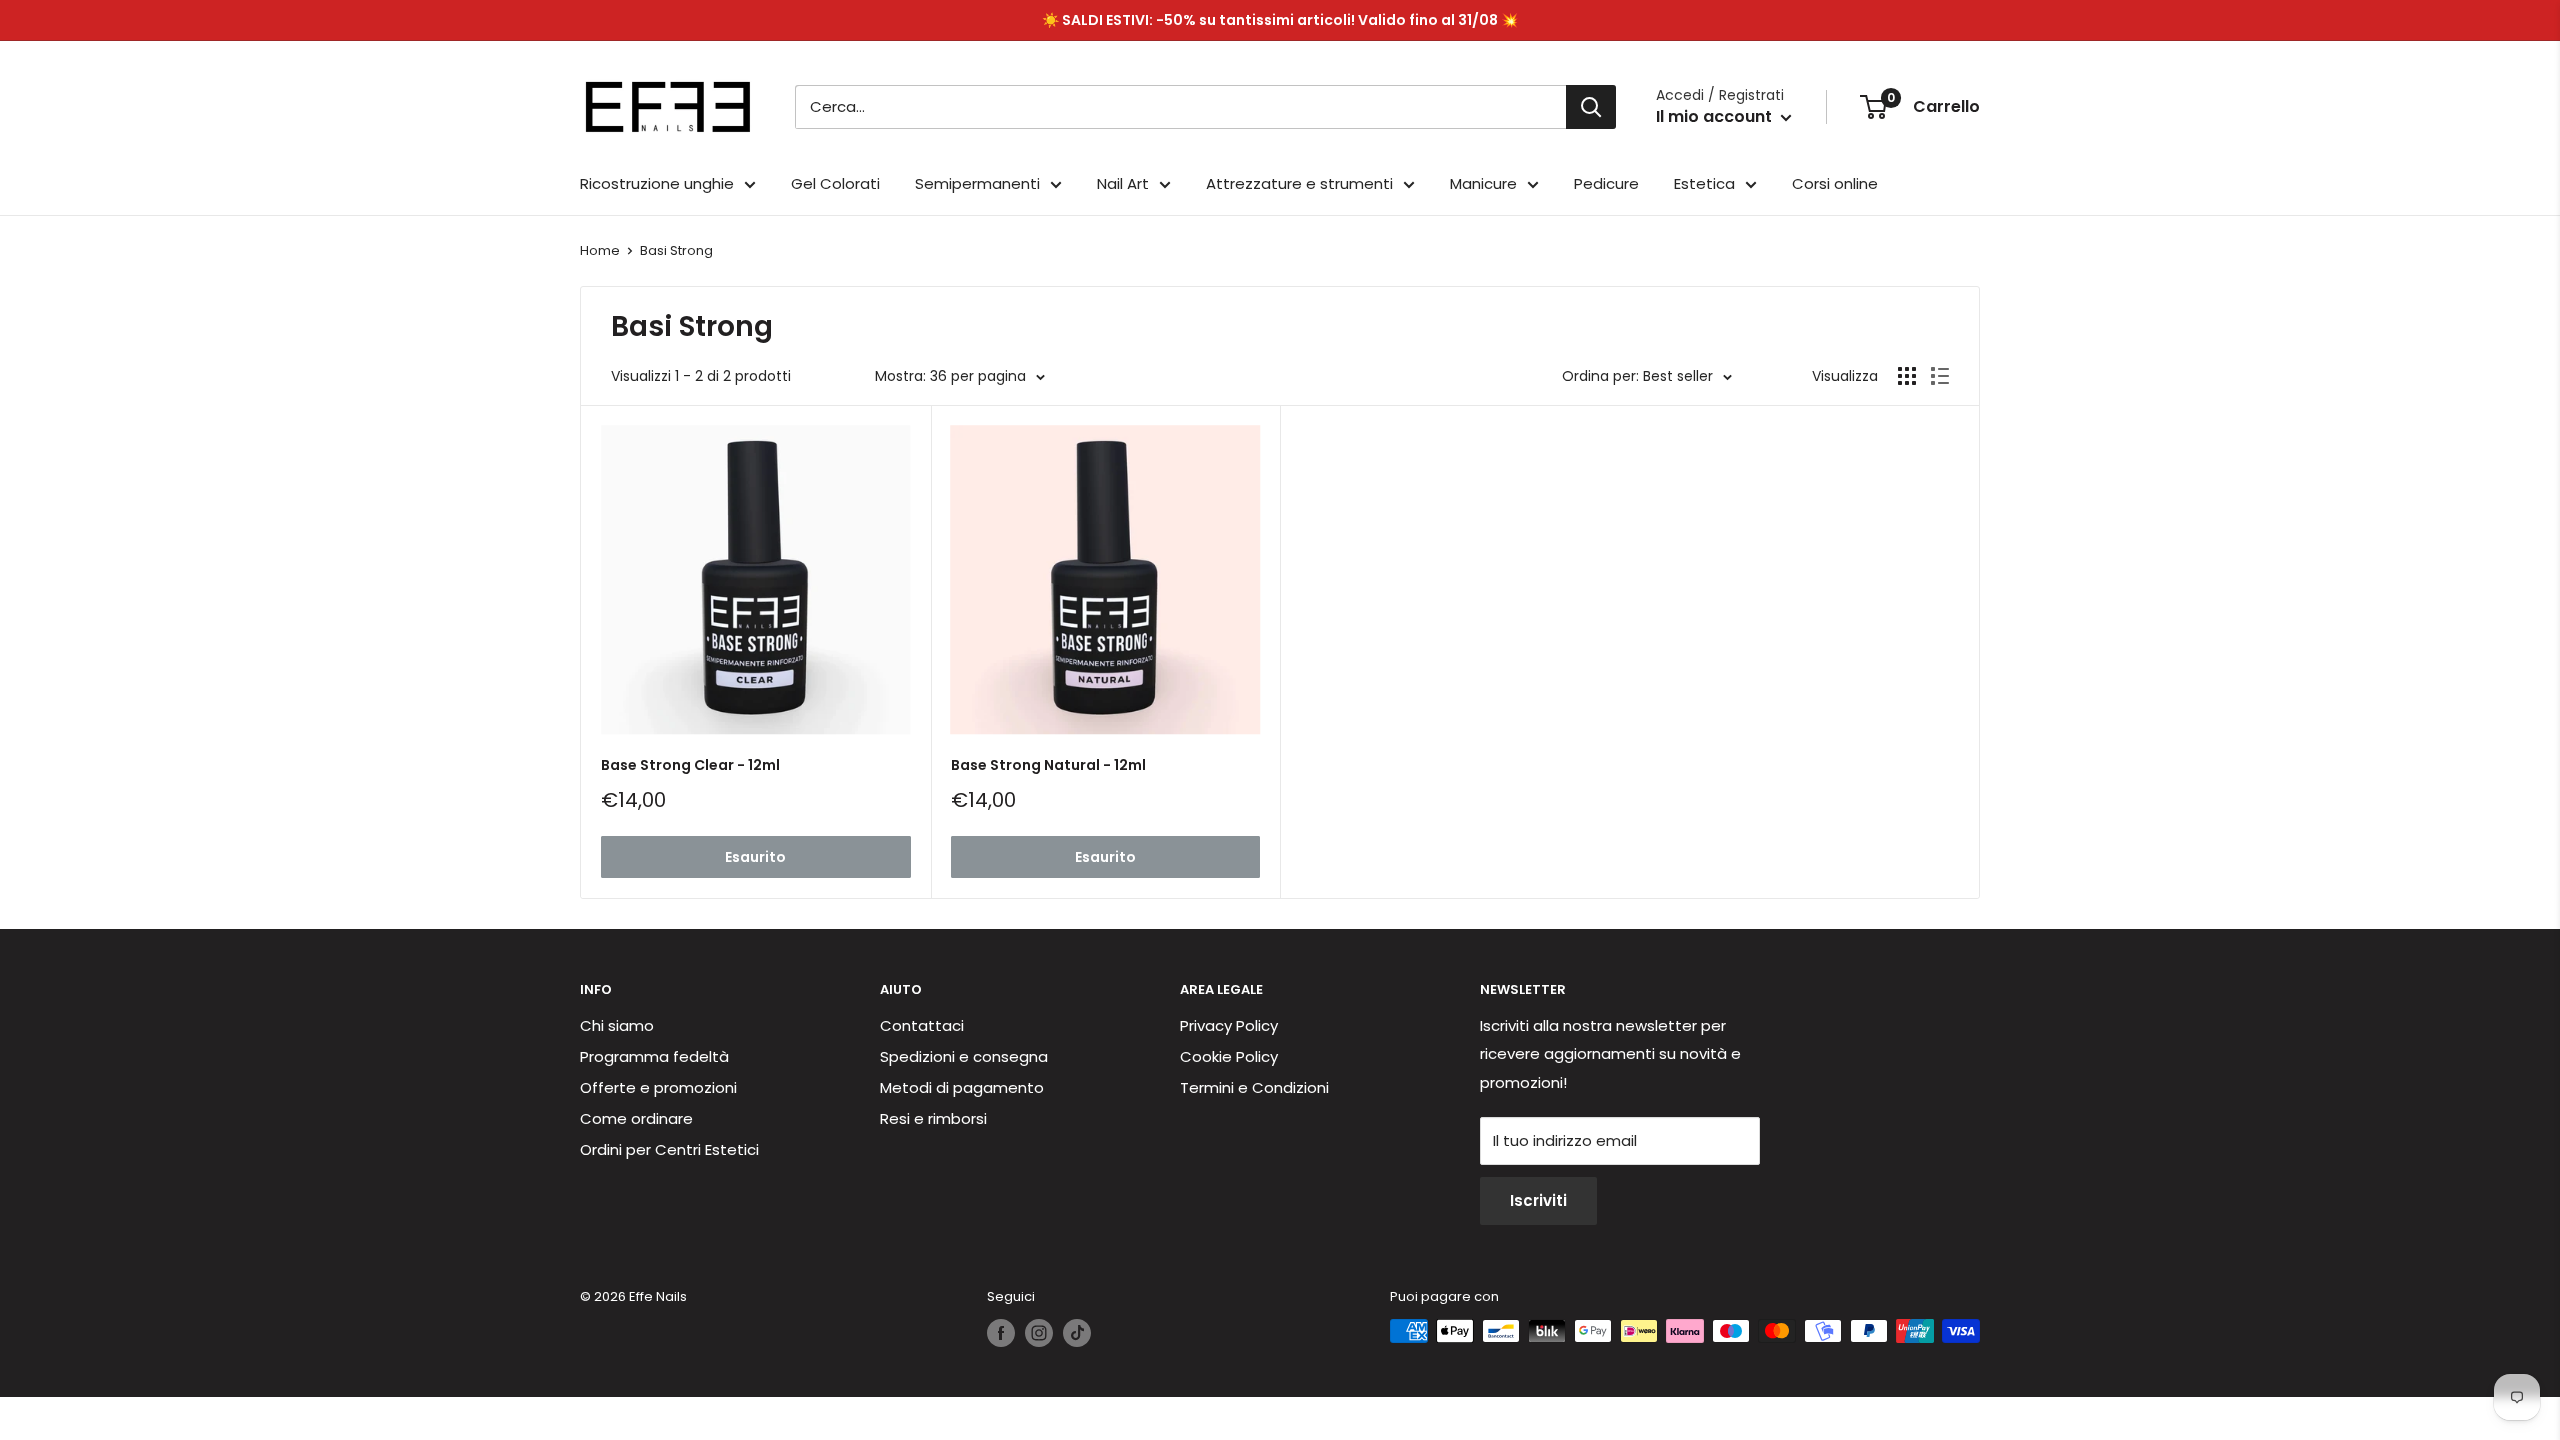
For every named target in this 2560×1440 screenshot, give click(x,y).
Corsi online (1835, 183)
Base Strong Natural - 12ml (1048, 765)
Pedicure (1606, 183)
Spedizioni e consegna (964, 1056)
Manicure (1483, 183)
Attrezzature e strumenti (1299, 183)
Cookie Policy (1229, 1056)
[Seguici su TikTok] (1077, 1333)
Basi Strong (676, 250)
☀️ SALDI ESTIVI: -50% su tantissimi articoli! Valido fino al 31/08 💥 (1280, 20)
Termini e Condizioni (1254, 1087)
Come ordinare (636, 1118)
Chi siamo (617, 1025)
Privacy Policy (1229, 1025)
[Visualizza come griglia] (1907, 376)
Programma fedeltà (654, 1056)
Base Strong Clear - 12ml (690, 765)
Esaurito (755, 857)
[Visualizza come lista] (1940, 376)
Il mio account (1716, 116)
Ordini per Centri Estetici (669, 1149)
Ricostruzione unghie (657, 183)
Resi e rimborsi (933, 1118)
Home (600, 250)
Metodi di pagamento (962, 1087)
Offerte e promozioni (658, 1087)
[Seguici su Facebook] (1001, 1333)
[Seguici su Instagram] (1039, 1333)
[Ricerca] (1591, 107)
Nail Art (1123, 183)
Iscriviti (1538, 1200)
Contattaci (922, 1025)
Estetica (1704, 183)
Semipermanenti (977, 183)
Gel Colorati (835, 183)
